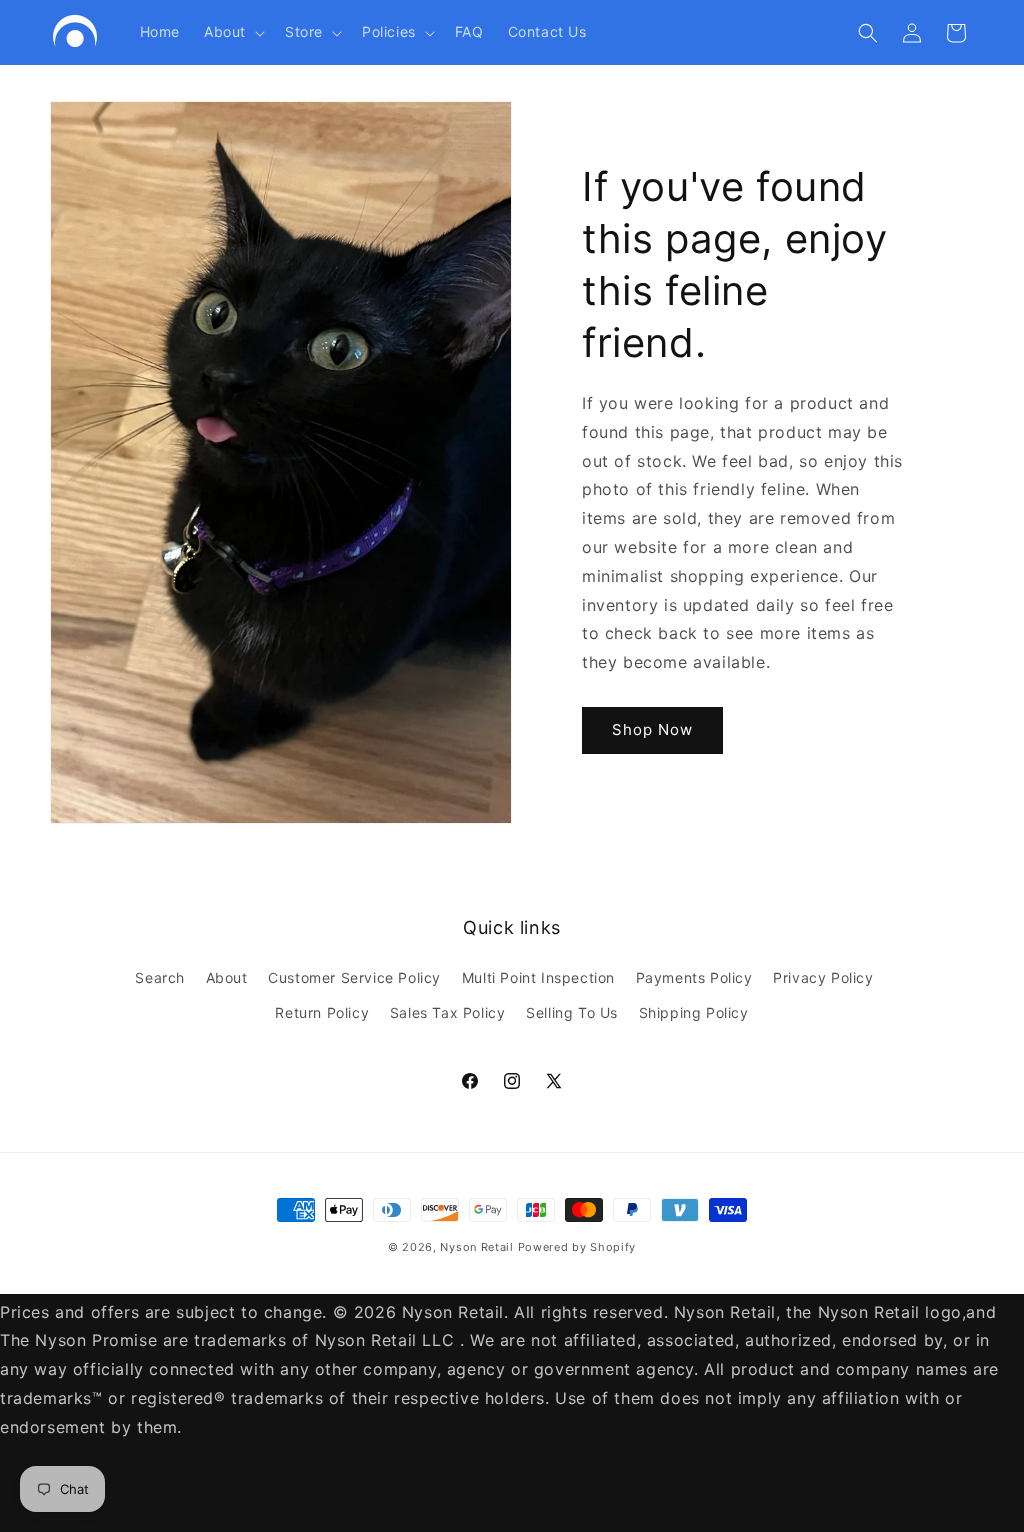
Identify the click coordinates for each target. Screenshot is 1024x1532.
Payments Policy (694, 977)
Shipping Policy (694, 1012)
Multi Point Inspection (538, 977)
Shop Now (652, 729)
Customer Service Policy (354, 977)
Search (160, 977)
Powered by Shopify (577, 1247)
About (227, 977)
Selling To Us (572, 1012)
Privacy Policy (823, 977)
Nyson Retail (476, 1247)
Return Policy (322, 1012)
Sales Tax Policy (448, 1012)
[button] (232, 32)
